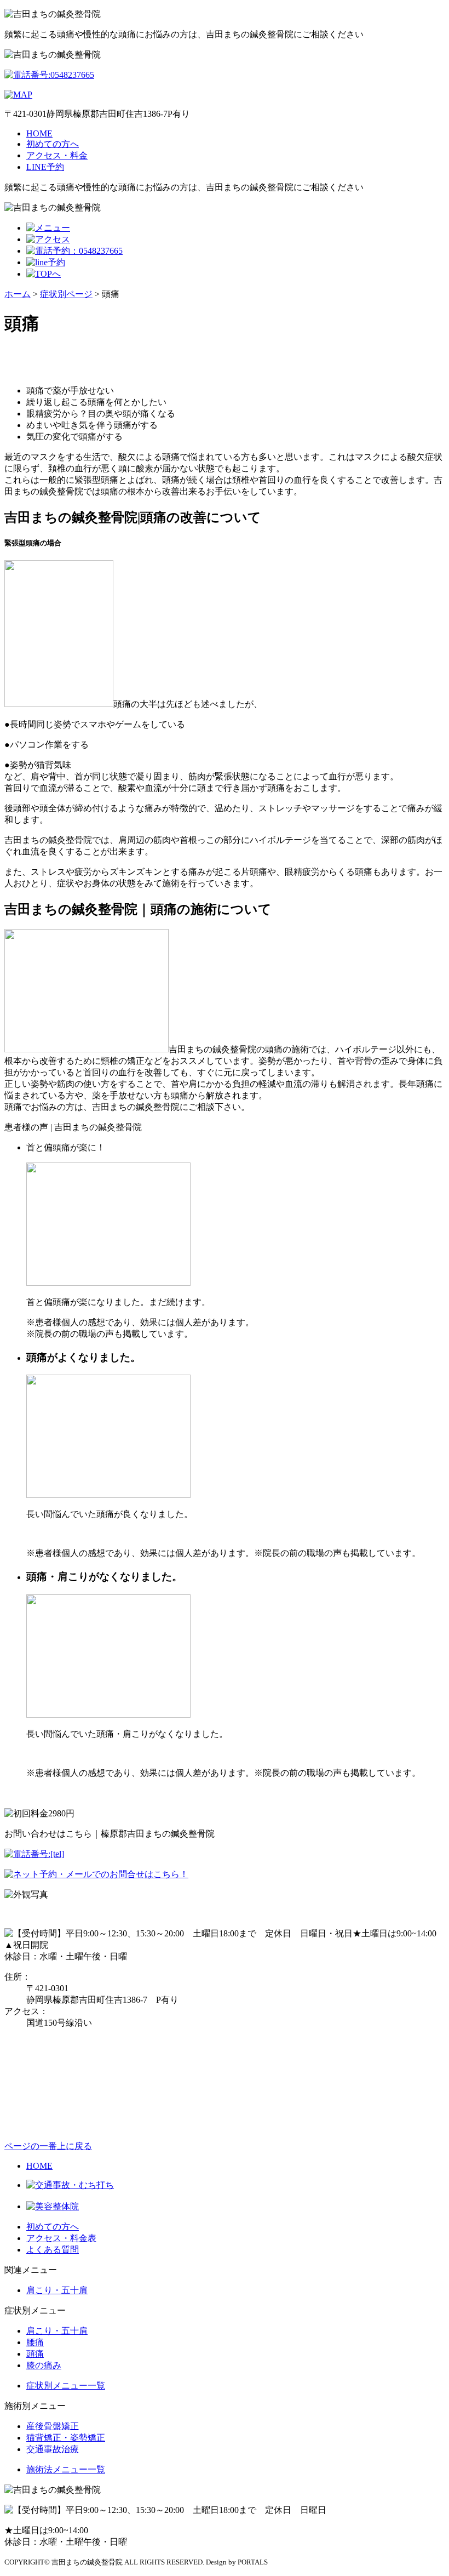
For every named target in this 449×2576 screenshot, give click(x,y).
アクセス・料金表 (61, 2238)
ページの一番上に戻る (48, 2146)
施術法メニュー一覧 (66, 2469)
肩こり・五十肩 (57, 2290)
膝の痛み (44, 2365)
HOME (39, 133)
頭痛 (35, 2354)
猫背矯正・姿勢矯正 (66, 2438)
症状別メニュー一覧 (66, 2386)
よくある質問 (53, 2250)
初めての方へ (53, 144)
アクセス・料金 (57, 155)
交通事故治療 (53, 2449)
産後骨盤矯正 (53, 2426)
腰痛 (35, 2342)
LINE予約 (45, 167)
